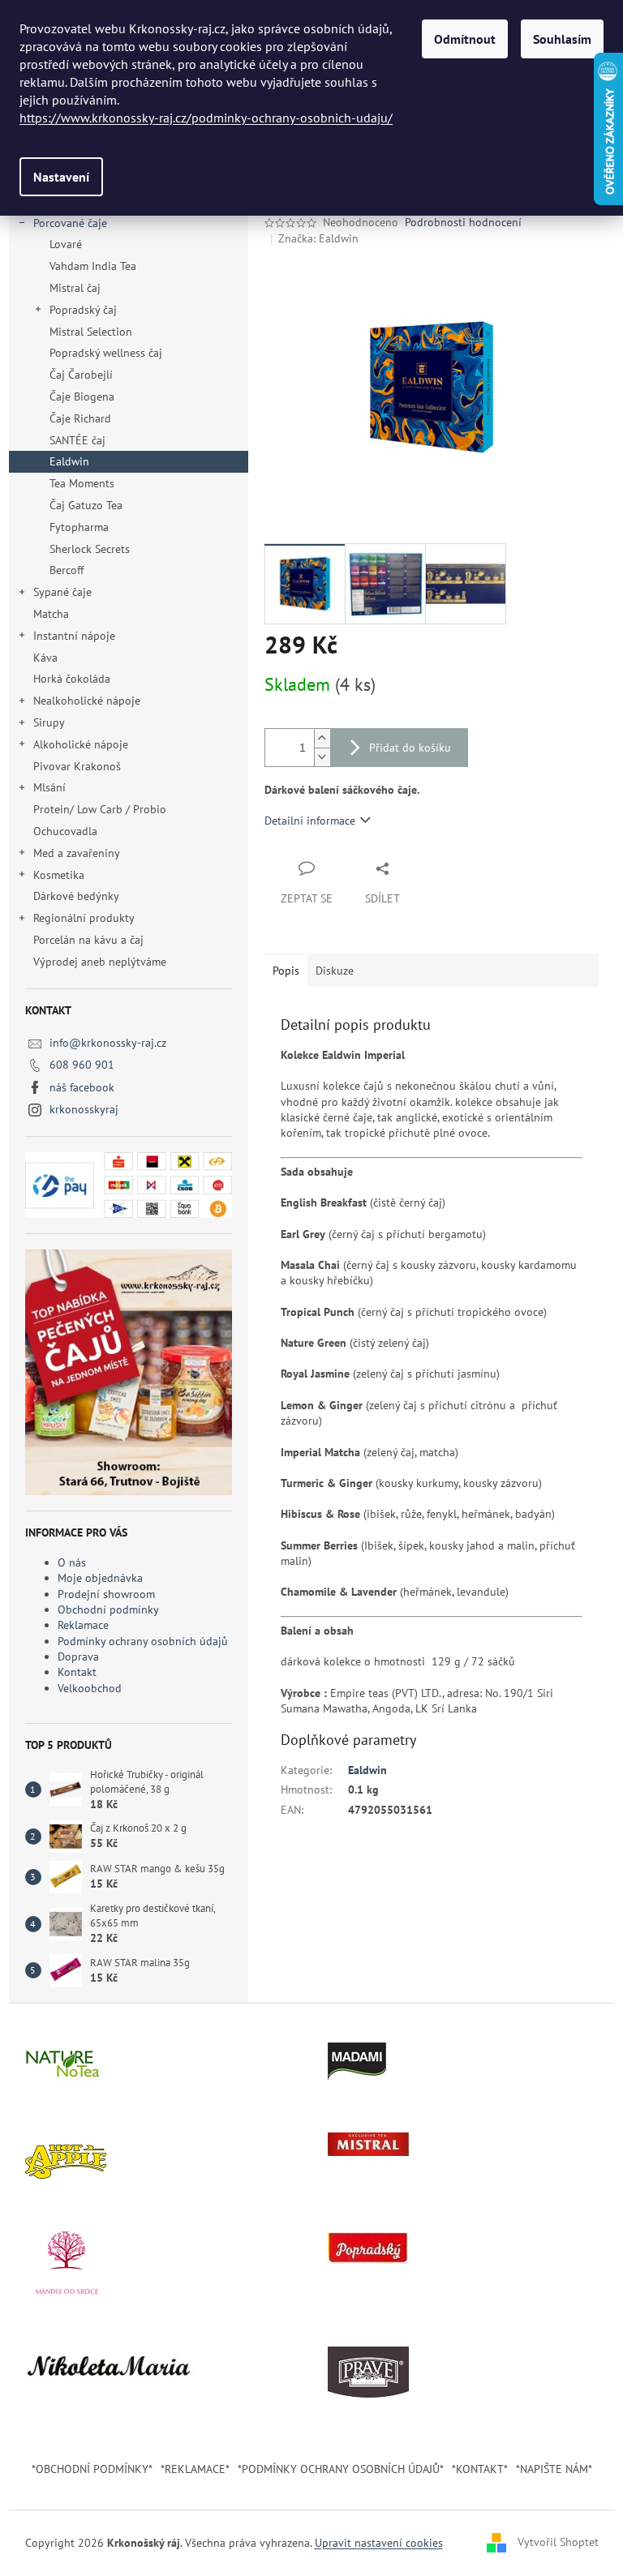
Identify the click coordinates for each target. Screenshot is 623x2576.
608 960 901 (82, 1065)
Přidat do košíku (410, 748)
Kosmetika (59, 875)
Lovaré (66, 244)
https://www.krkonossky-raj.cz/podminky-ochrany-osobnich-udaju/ (206, 118)
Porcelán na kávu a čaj (88, 940)
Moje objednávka (100, 1578)
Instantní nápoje (74, 636)
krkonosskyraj (84, 1109)
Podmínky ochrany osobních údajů (143, 1641)
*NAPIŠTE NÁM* (554, 2469)
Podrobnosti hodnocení (463, 222)
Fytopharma (79, 527)
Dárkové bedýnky (76, 896)
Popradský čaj (83, 310)
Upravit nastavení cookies (379, 2543)
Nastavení (61, 177)
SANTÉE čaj (77, 440)
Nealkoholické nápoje (87, 701)
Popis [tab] (286, 971)
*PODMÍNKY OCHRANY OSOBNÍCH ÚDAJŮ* (341, 2469)
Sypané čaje (62, 592)
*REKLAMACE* (195, 2469)
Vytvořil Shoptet (558, 2542)
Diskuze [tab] (335, 971)
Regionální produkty (84, 918)
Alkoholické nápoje (81, 744)
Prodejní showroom (106, 1594)
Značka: (318, 238)
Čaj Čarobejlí (81, 375)
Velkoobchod (90, 1688)
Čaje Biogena (82, 396)
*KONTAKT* (480, 2469)
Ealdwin (69, 461)
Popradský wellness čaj (106, 353)
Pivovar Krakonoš (77, 766)
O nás (72, 1562)
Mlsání (49, 787)
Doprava (78, 1657)
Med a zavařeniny (77, 853)
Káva (47, 658)
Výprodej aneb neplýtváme (100, 962)
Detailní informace (310, 821)
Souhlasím (562, 39)
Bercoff (67, 570)
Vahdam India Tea (93, 266)
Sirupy (49, 722)
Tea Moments (82, 483)
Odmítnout (465, 39)
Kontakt (77, 1672)
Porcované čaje (70, 223)
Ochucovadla (65, 831)
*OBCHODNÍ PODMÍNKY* (92, 2469)
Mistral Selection (91, 332)
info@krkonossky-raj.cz (108, 1043)
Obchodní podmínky (108, 1609)
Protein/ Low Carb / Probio (100, 809)
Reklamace (83, 1625)
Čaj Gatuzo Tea (86, 505)
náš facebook (82, 1087)
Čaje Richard (80, 418)
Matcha (51, 614)
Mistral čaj (75, 288)
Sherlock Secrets (90, 549)
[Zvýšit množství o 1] (322, 738)
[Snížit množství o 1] (322, 757)
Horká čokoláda (72, 679)
